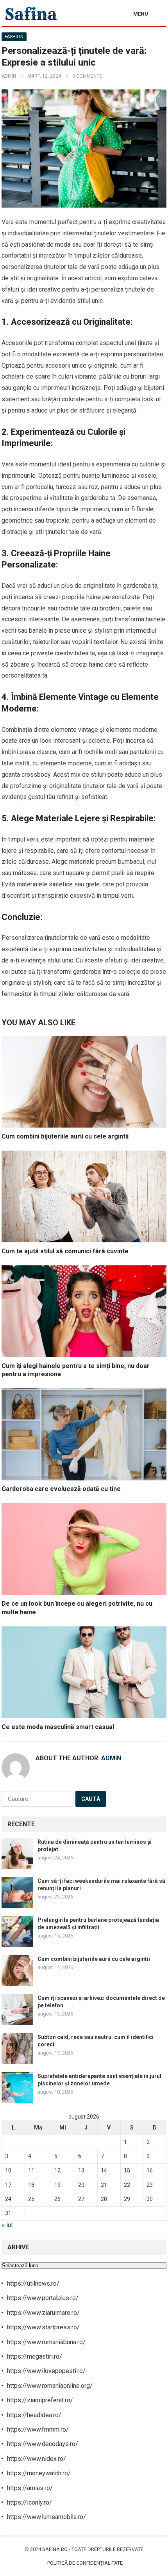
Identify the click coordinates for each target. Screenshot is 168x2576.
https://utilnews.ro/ (33, 2283)
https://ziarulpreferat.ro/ (40, 2400)
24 (8, 2199)
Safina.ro (55, 2549)
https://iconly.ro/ (29, 2502)
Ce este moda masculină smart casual (58, 1727)
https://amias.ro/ (30, 2488)
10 (8, 2170)
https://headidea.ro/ (34, 2415)
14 (104, 2170)
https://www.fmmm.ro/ (38, 2429)
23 (150, 2185)
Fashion (14, 37)
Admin (9, 76)
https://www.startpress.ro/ (43, 2327)
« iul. (8, 2225)
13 (81, 2170)
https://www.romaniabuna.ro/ (46, 2342)
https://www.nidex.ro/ (37, 2459)
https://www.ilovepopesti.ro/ (46, 2371)
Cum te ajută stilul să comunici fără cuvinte (65, 1251)
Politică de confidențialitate (85, 2563)
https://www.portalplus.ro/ (43, 2298)
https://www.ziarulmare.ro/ (43, 2313)
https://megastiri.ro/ (35, 2356)
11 (31, 2170)
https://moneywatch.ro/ (39, 2473)
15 (127, 2170)
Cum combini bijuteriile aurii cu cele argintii (65, 1136)
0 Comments (87, 76)
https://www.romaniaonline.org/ (50, 2386)
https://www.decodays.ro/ (43, 2444)
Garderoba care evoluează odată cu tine (61, 1489)
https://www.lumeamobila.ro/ (46, 2517)
